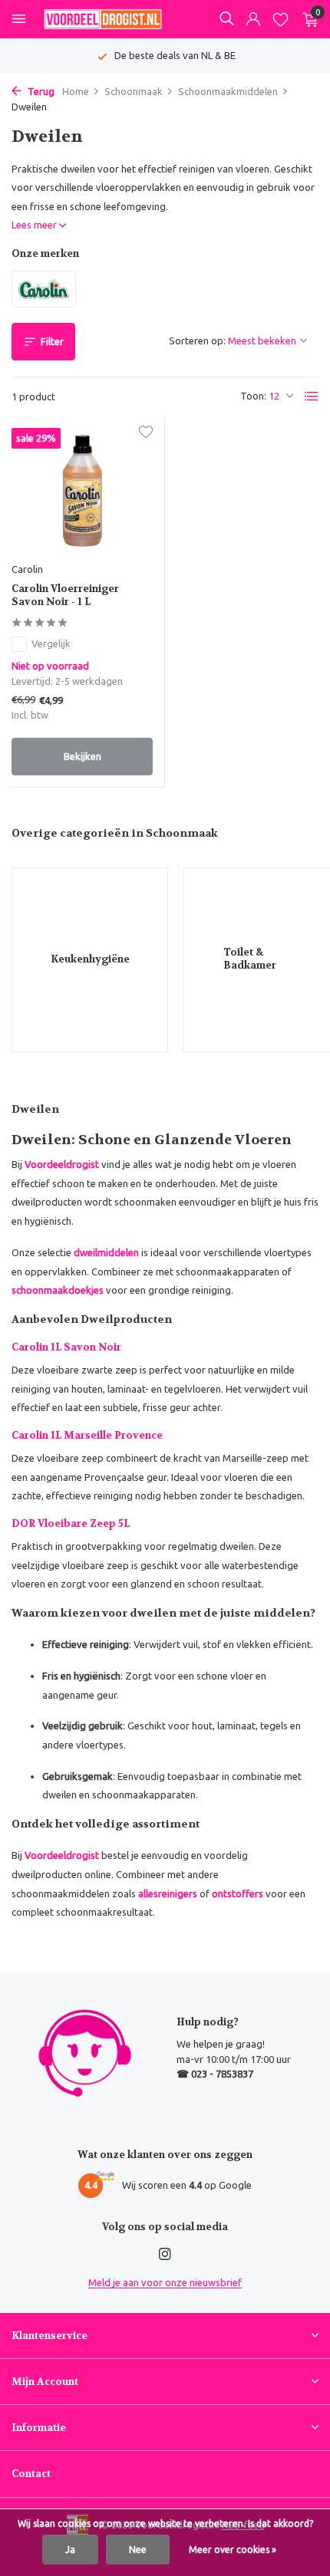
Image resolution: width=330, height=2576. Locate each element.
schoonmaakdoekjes (58, 1290)
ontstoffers (238, 1893)
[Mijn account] (253, 20)
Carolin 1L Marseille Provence (87, 1435)
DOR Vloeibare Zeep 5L (71, 1523)
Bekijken (82, 756)
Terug (40, 91)
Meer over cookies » (233, 2550)
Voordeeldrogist (62, 1164)
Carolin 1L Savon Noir (66, 1347)
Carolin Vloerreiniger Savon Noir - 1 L (65, 595)
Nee (138, 2550)
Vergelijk (51, 643)
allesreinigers (168, 1893)
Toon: (253, 396)
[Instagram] (165, 2255)
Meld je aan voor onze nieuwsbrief (165, 2282)
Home (76, 91)
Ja (70, 2550)
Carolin (27, 569)
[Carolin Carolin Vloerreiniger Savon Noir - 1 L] (82, 491)
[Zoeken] (226, 18)
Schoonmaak (134, 91)
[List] (312, 396)
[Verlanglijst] (280, 20)
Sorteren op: (197, 341)
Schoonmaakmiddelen (228, 91)
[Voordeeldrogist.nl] (103, 19)
